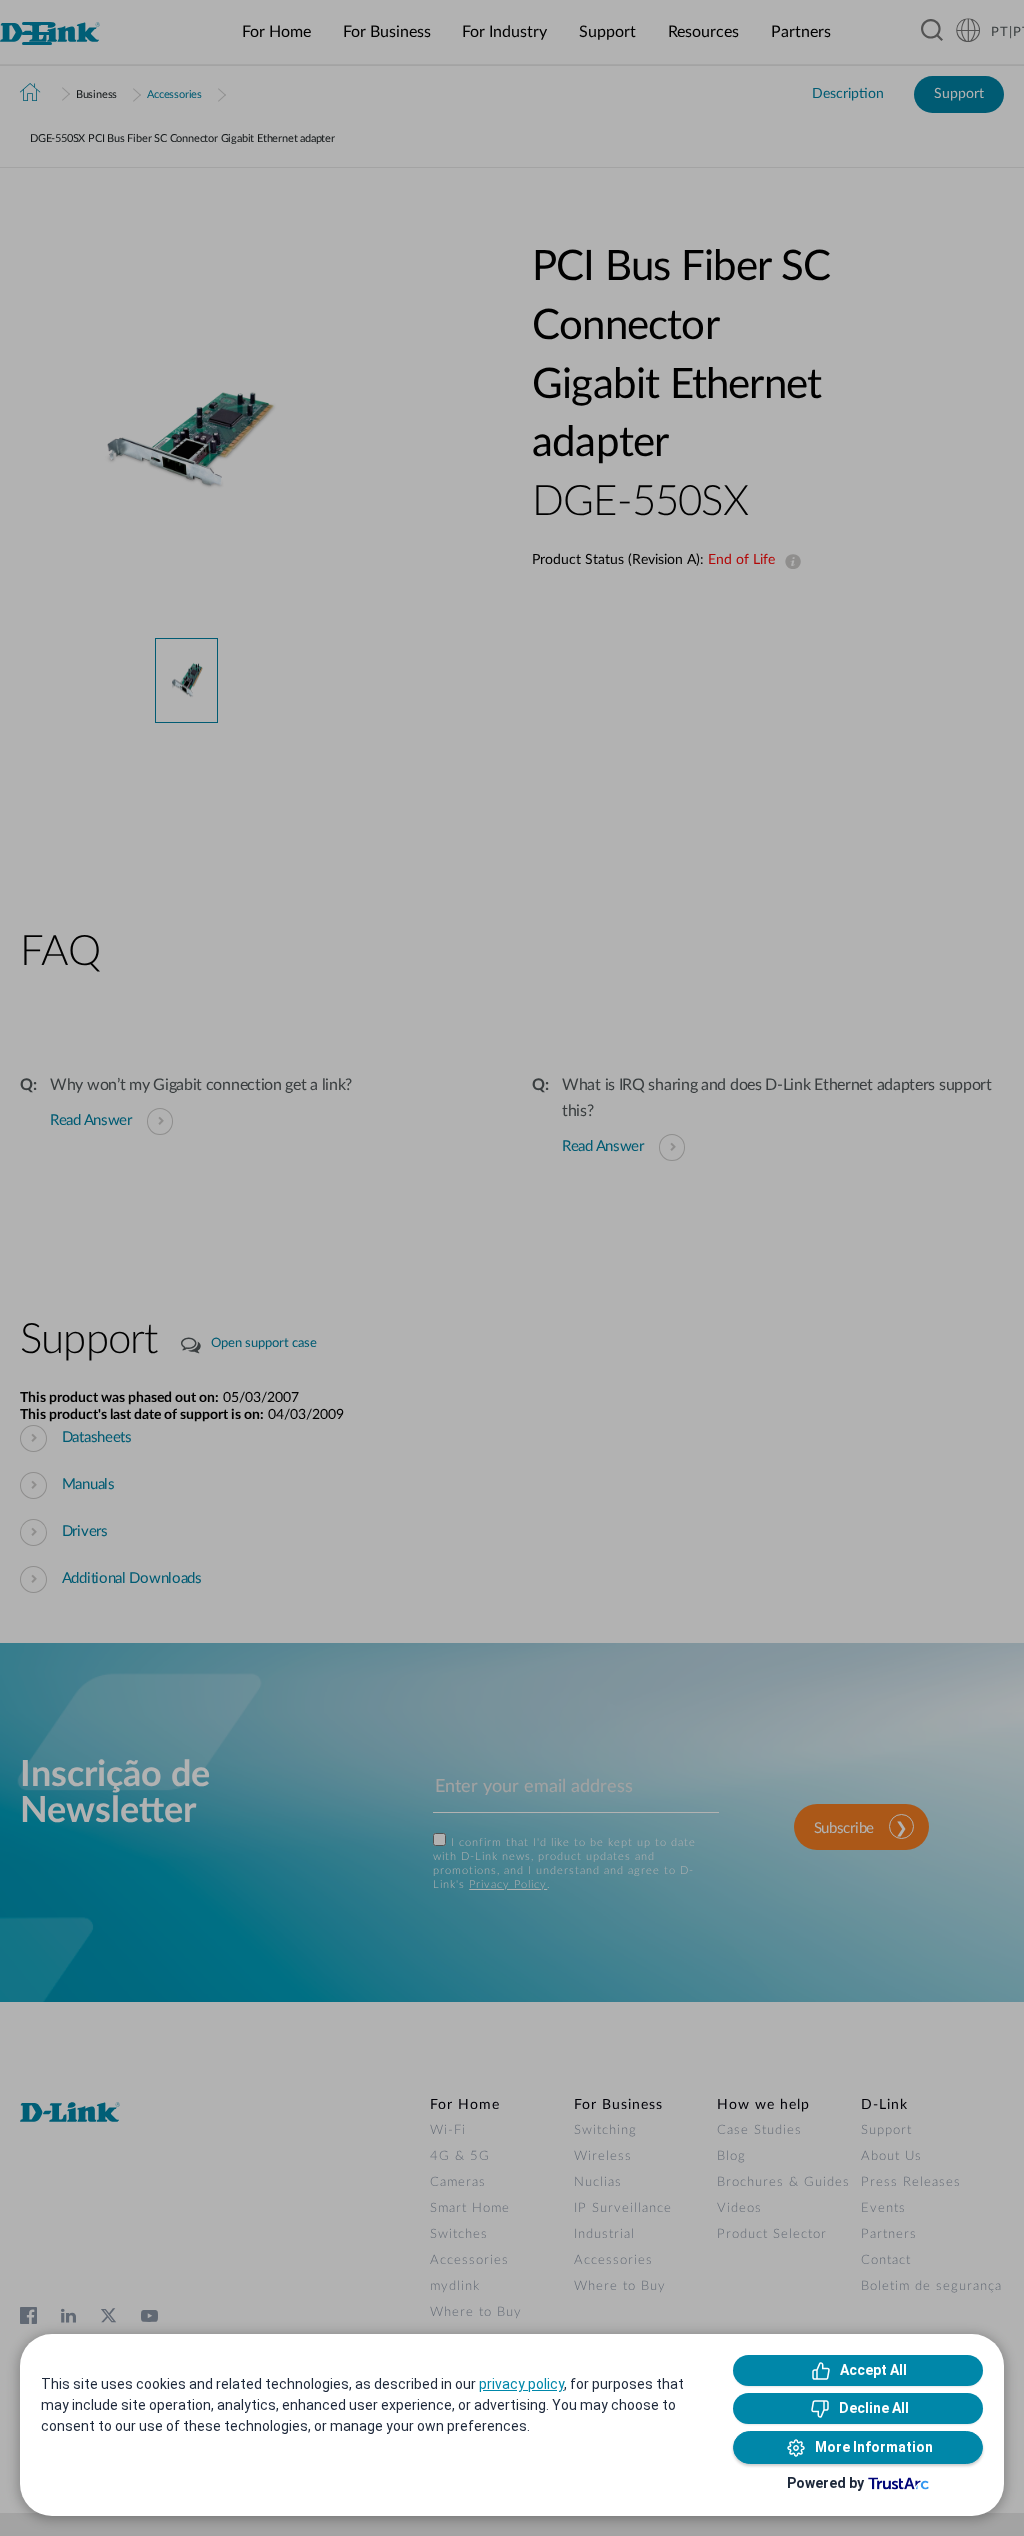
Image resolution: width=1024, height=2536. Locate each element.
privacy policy (521, 2384)
